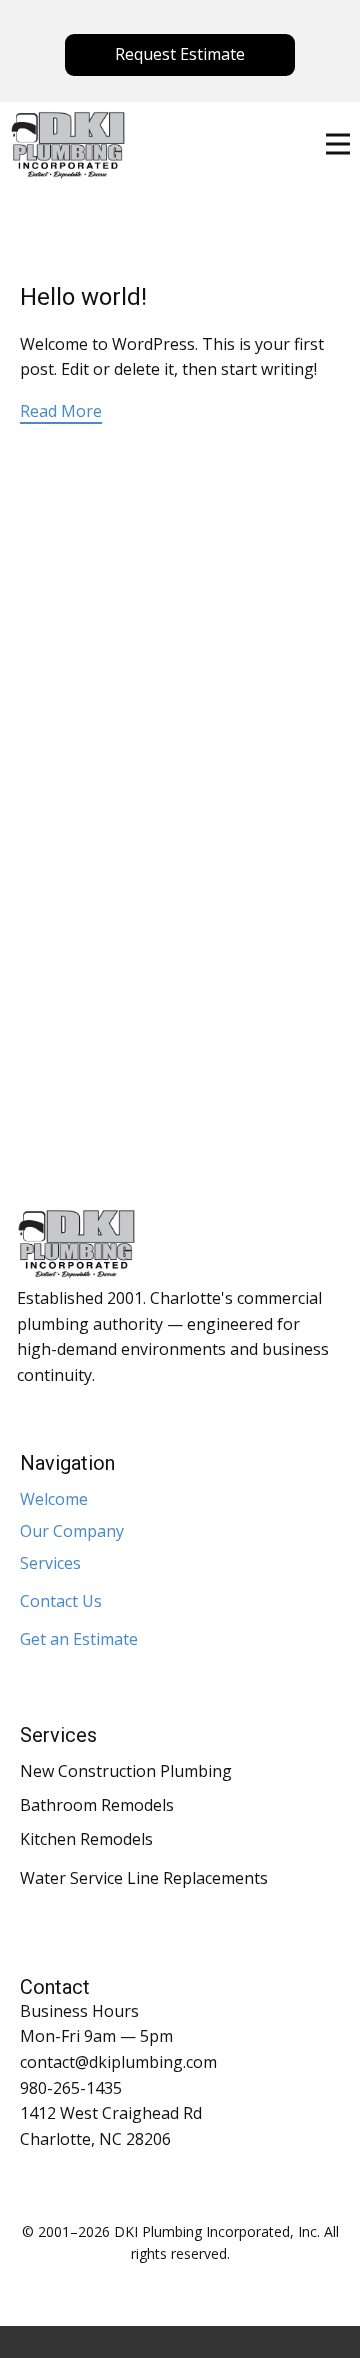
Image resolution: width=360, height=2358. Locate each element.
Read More (61, 411)
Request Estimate (180, 54)
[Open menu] (338, 144)
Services (50, 1563)
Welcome (54, 1499)
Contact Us (61, 1601)
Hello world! (83, 297)
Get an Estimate (79, 1639)
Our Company (72, 1531)
